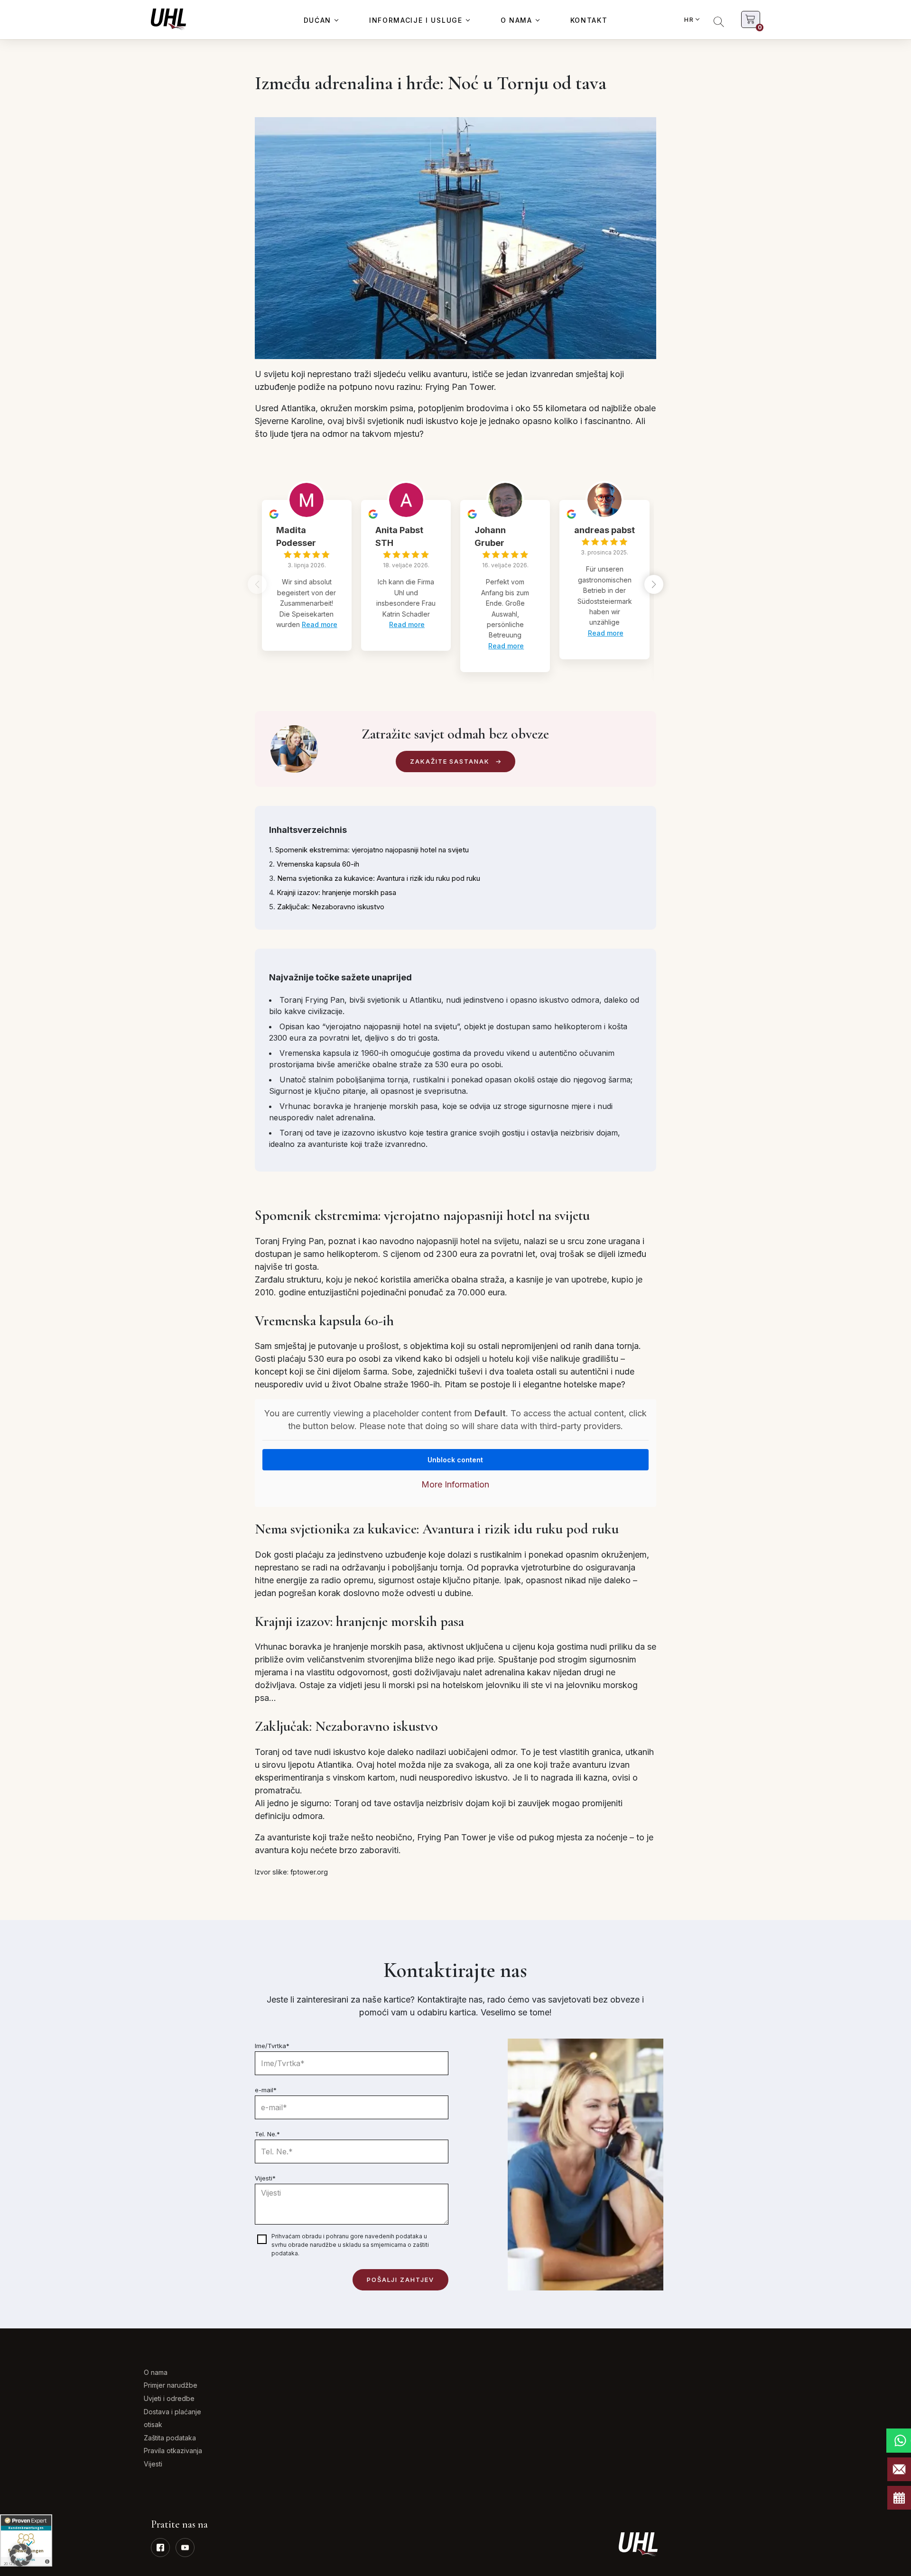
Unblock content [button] (455, 1460)
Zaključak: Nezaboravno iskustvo (331, 907)
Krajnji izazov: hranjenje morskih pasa (336, 892)
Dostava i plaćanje (172, 2412)
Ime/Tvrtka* (272, 2046)
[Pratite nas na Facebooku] (160, 2548)
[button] (654, 584)
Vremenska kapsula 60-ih (318, 864)
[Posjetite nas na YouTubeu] (185, 2548)
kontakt (589, 20)
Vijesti (153, 2464)
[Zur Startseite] (168, 19)
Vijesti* (265, 2178)
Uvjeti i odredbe (169, 2398)
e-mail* (266, 2090)
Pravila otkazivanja (173, 2451)
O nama (516, 20)
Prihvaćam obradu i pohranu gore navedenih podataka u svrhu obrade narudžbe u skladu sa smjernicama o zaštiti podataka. (350, 2245)
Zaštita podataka (170, 2438)
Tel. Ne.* (267, 2134)
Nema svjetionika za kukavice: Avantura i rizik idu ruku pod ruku (379, 878)
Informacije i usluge (416, 20)
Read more (320, 624)
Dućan (317, 20)
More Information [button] (455, 1484)
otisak (153, 2424)
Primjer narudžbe (171, 2385)
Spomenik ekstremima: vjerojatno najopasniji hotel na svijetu (372, 850)
